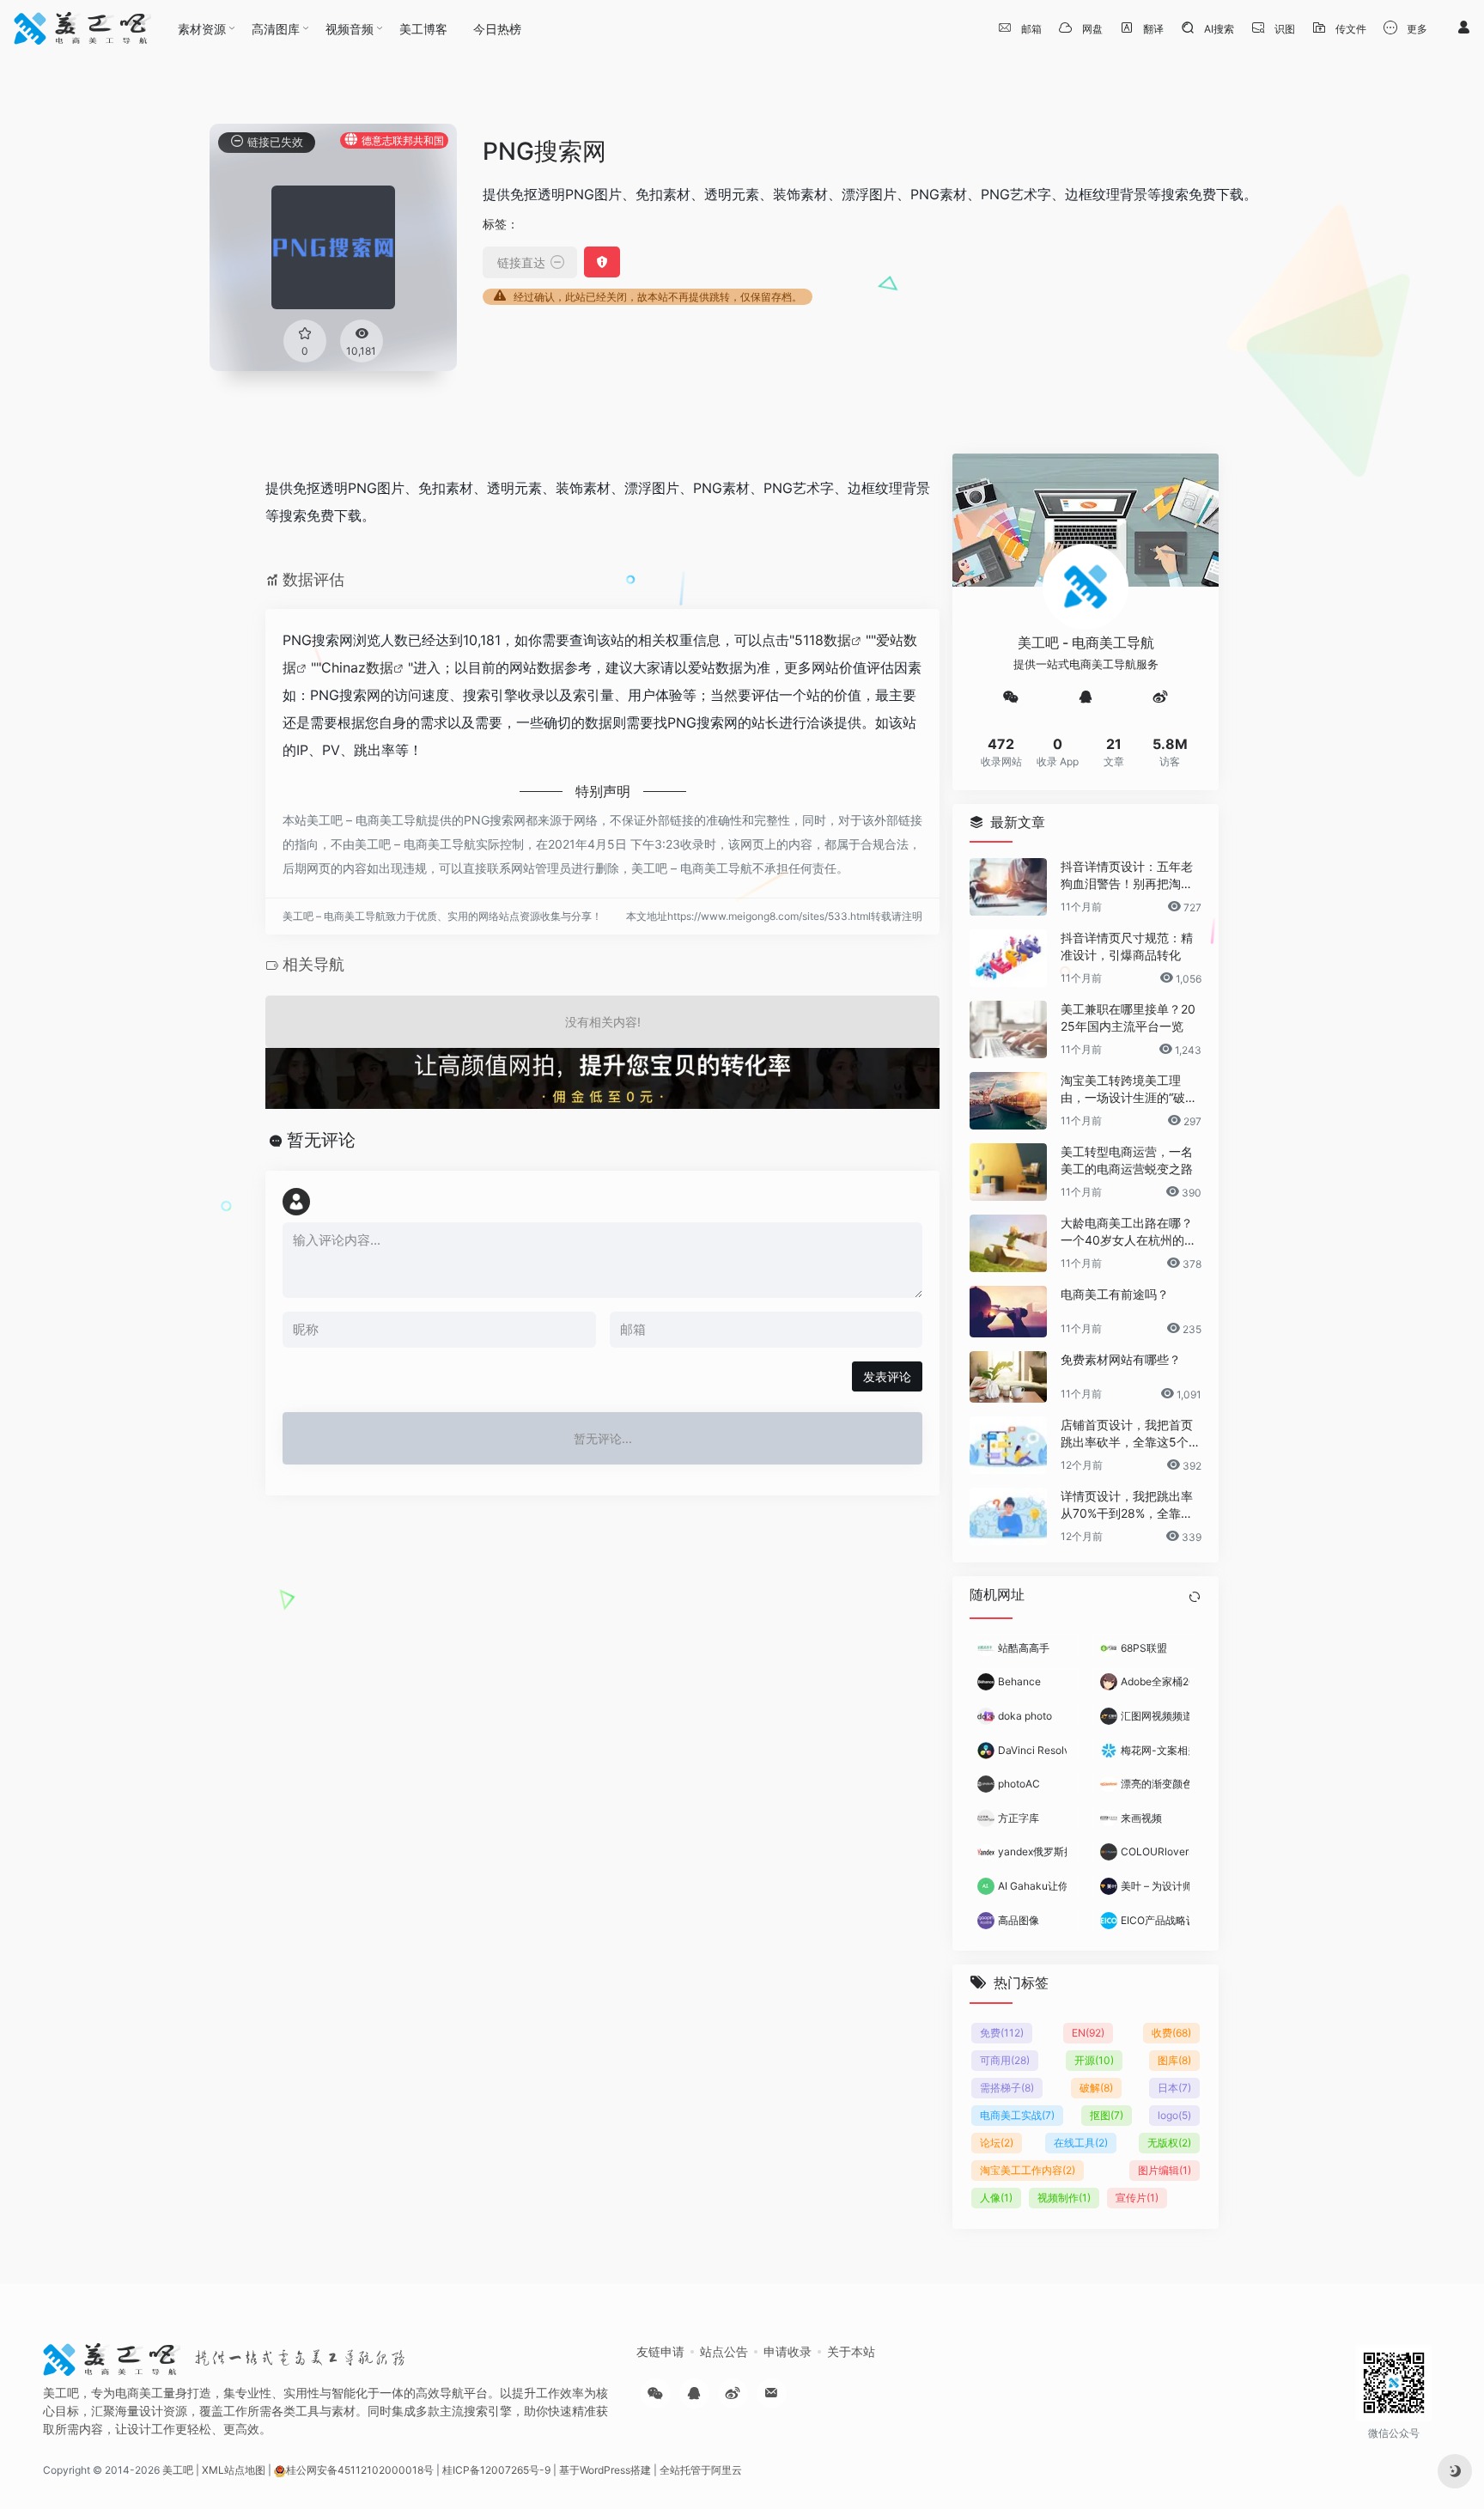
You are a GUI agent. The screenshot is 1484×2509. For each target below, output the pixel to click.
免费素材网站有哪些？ (1121, 1359)
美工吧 (178, 2470)
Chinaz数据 (357, 667)
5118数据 (823, 640)
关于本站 (851, 2351)
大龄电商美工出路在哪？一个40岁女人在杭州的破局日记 (1128, 1232)
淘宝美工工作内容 (1028, 2169)
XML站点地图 (234, 2470)
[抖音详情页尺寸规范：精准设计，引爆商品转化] (1008, 958)
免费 (1002, 2032)
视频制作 (1064, 2197)
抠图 (1107, 2114)
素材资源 (202, 29)
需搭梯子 (1007, 2087)
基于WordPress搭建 (605, 2470)
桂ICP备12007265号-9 (496, 2470)
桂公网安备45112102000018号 (360, 2470)
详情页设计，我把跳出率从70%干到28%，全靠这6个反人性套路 (1131, 1505)
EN (1088, 2032)
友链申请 (660, 2351)
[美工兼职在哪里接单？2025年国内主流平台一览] (1008, 1029)
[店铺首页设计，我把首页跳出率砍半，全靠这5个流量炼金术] (1008, 1445)
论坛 (997, 2142)
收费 (1171, 2032)
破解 (1096, 2087)
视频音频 (350, 29)
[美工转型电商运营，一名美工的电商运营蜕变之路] (1008, 1172)
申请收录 (788, 2351)
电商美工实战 (1017, 2114)
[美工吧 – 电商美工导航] (82, 28)
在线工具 (1081, 2142)
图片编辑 (1165, 2169)
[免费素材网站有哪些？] (1008, 1377)
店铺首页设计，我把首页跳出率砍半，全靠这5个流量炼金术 (1131, 1434)
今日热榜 (497, 29)
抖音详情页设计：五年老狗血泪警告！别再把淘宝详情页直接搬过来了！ (1127, 876)
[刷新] (1195, 1597)
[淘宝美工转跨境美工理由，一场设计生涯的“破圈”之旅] (1008, 1101)
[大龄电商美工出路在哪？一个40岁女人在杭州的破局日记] (1008, 1243)
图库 (1174, 2059)
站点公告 (724, 2351)
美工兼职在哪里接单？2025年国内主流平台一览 (1128, 1017)
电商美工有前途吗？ (1115, 1294)
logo (1174, 2114)
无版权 (1169, 2142)
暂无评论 (321, 1140)
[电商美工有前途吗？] (1008, 1312)
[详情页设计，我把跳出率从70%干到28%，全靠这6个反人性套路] (1008, 1516)
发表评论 (887, 1376)
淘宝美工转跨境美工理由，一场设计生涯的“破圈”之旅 (1131, 1090)
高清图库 (276, 29)
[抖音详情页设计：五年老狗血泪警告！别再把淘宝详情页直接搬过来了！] (1008, 887)
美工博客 (423, 29)
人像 (996, 2197)
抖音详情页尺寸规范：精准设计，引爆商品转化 (1127, 946)
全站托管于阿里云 (701, 2470)
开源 (1094, 2059)
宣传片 (1137, 2197)
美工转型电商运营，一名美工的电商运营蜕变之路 (1127, 1160)
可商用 (1005, 2059)
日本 (1174, 2087)
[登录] (1463, 28)
